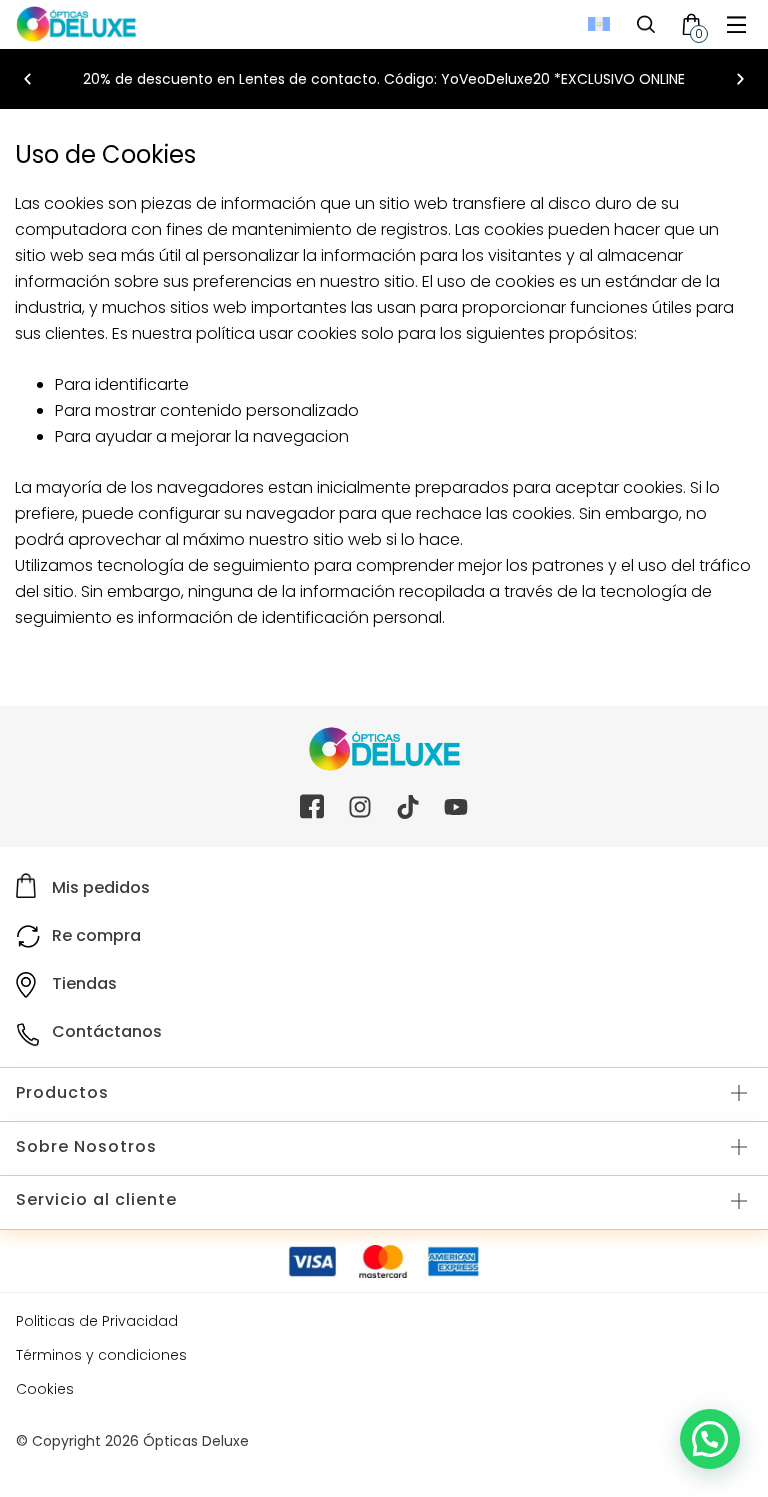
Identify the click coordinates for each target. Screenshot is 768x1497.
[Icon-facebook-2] (312, 807)
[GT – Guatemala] (599, 24)
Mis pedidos (101, 887)
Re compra (96, 935)
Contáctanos (107, 1031)
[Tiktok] (408, 807)
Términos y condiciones (101, 1355)
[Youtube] (456, 807)
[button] (736, 24)
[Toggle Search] (646, 24)
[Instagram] (360, 807)
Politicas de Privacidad (97, 1321)
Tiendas (84, 983)
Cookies (45, 1389)
